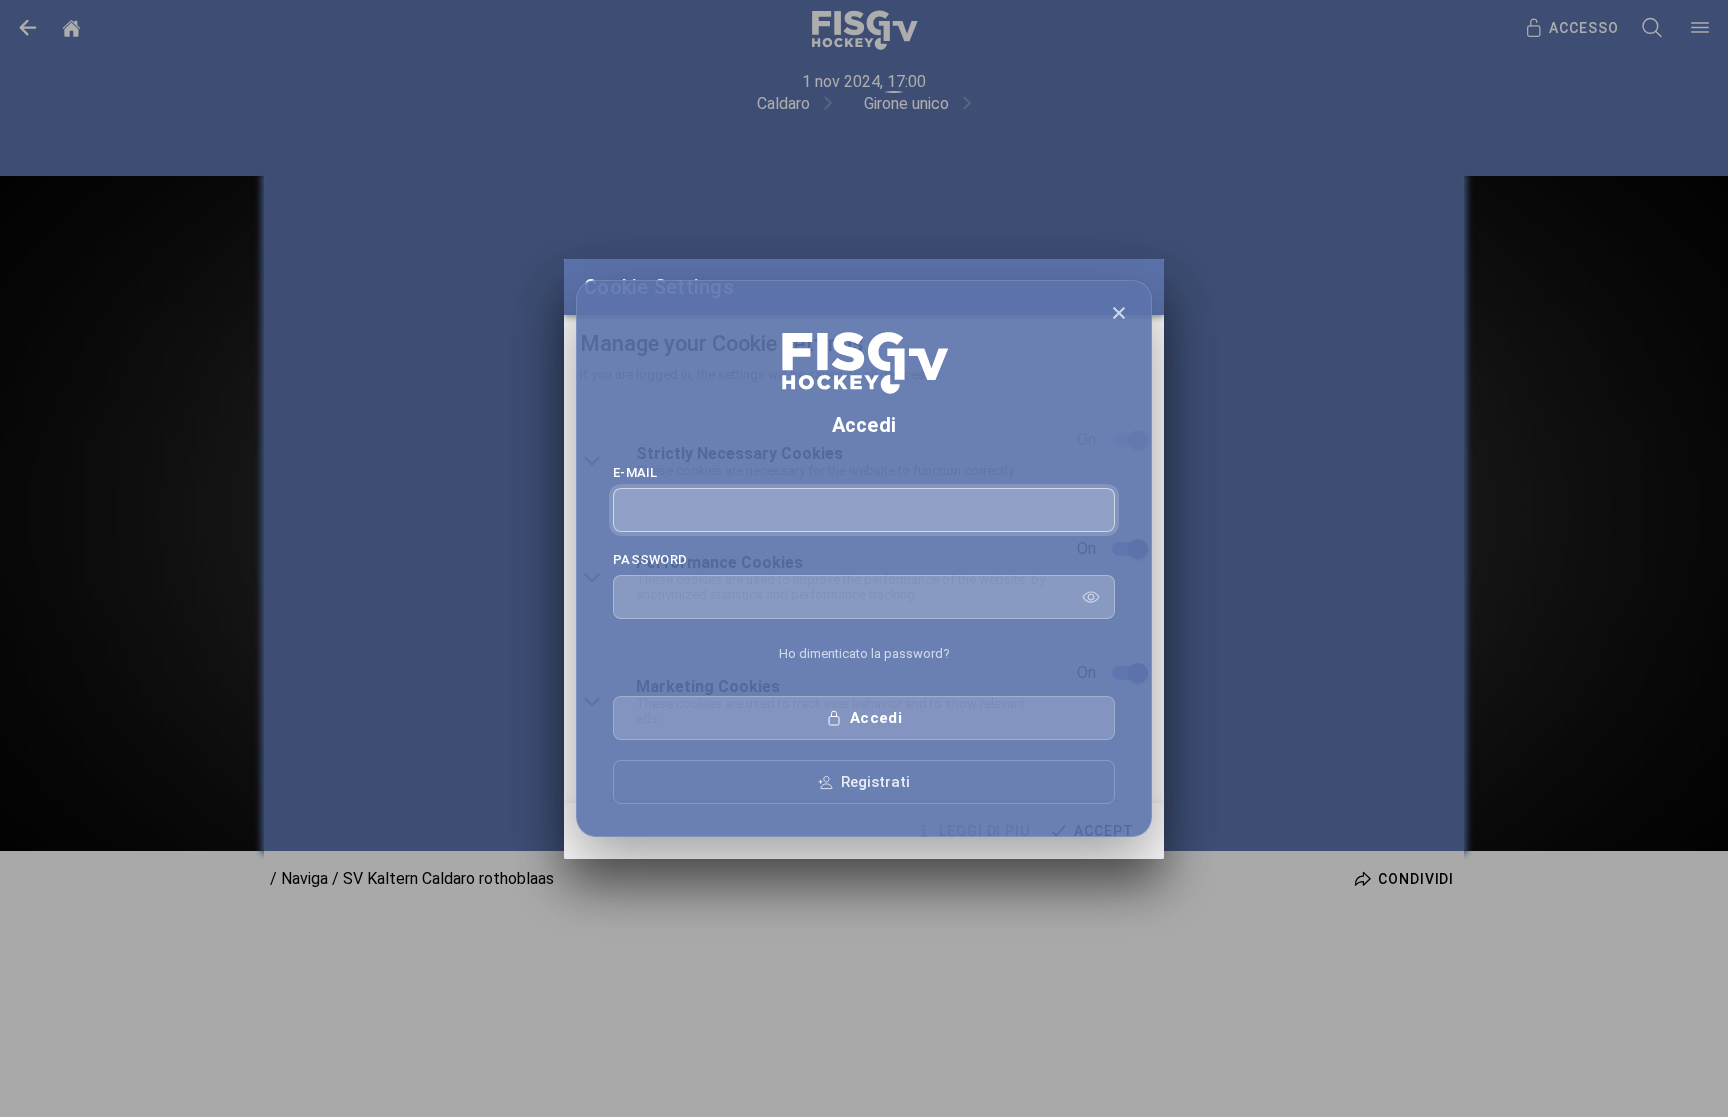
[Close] (1119, 313)
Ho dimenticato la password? (864, 653)
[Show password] (1091, 597)
